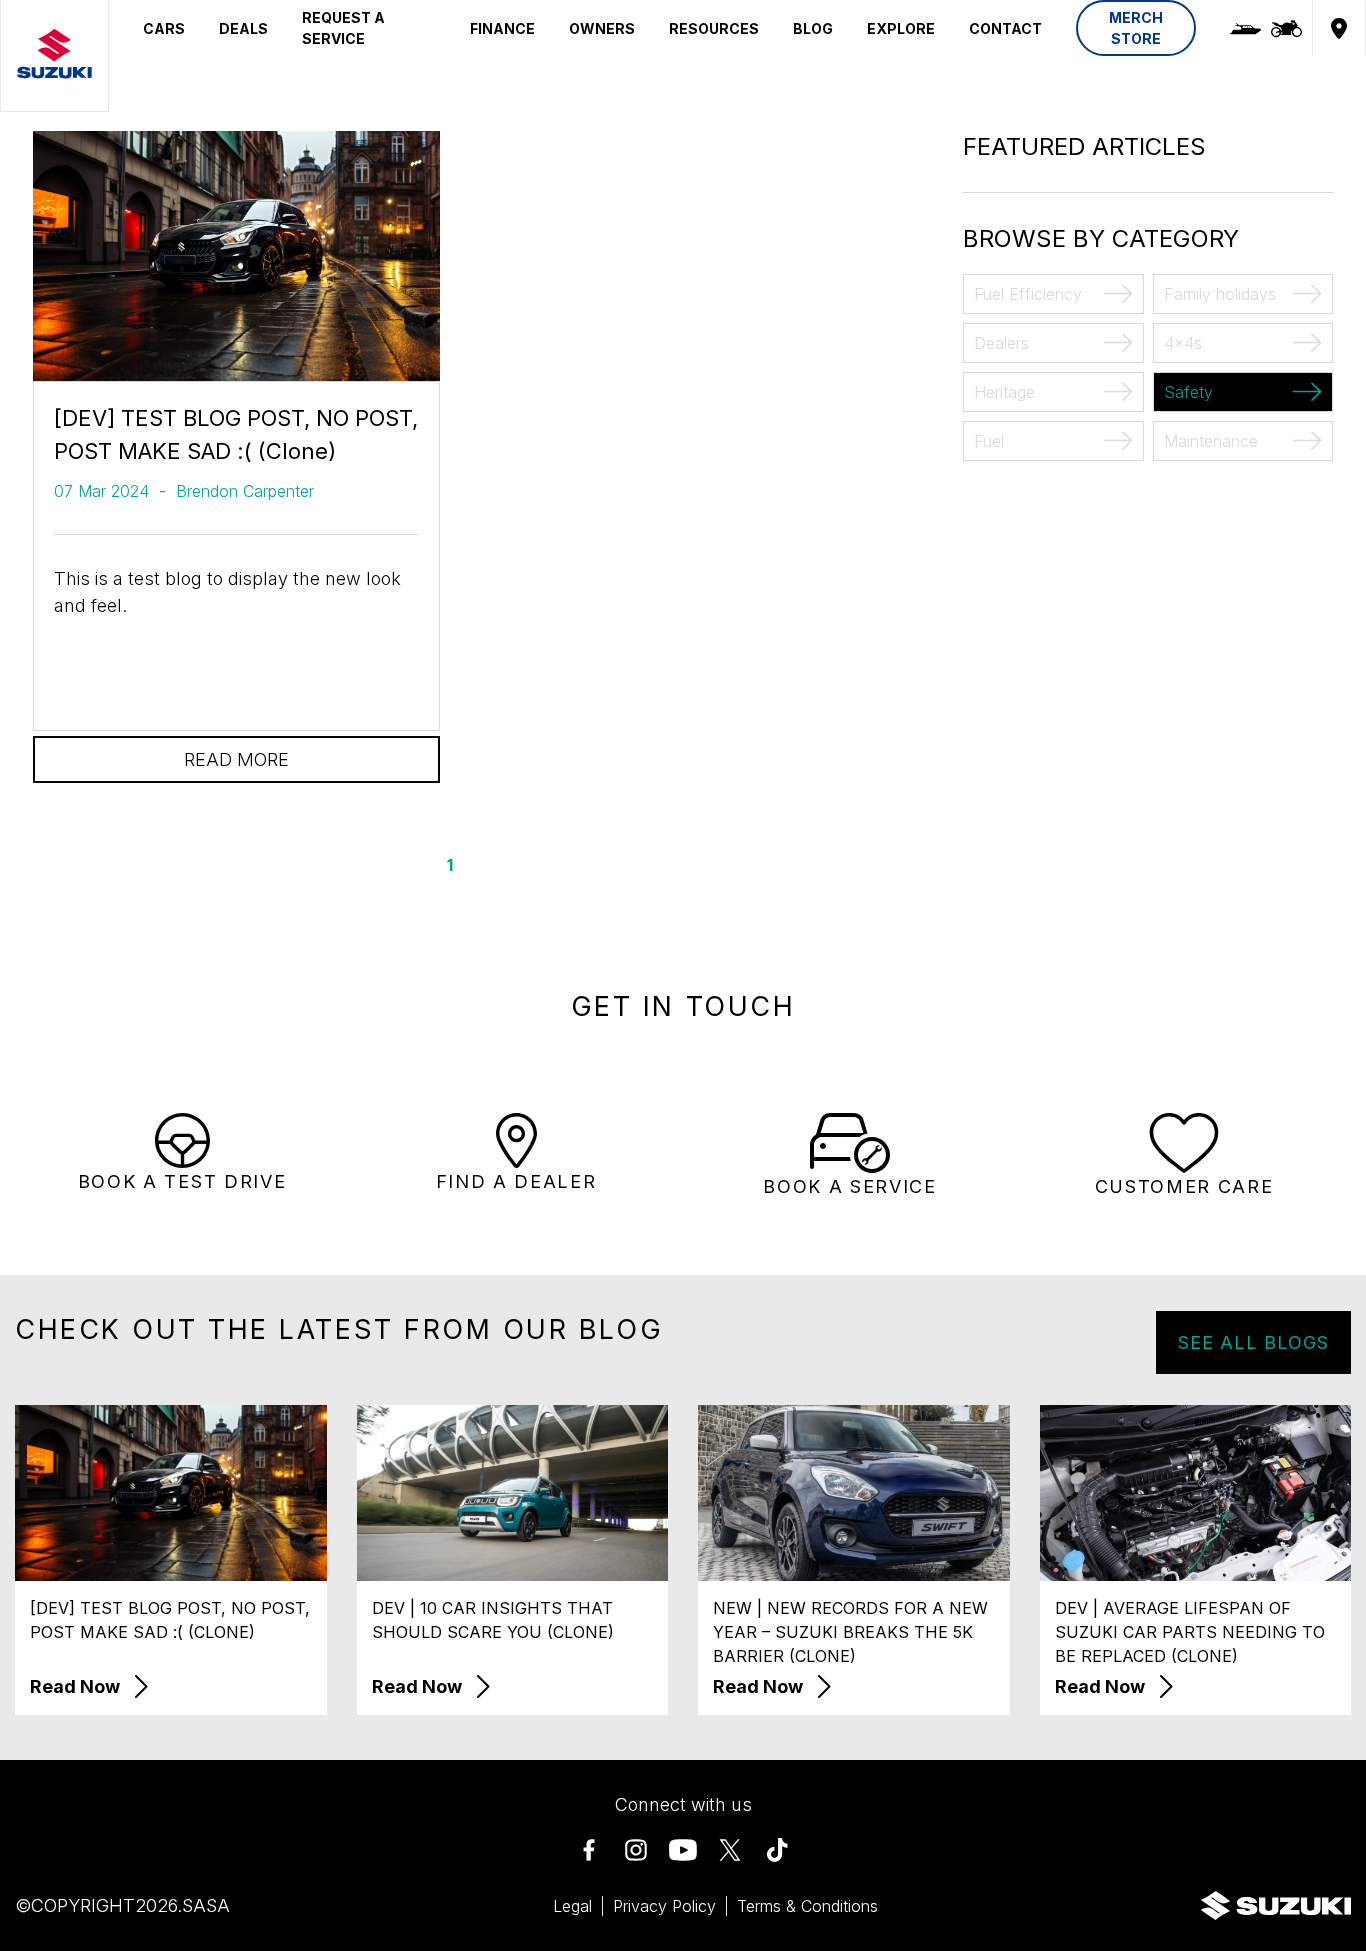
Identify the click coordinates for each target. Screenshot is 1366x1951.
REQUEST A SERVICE (343, 28)
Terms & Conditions (807, 1906)
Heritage (1004, 392)
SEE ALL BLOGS (1253, 1342)
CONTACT (1005, 28)
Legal (572, 1906)
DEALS (243, 28)
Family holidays (1220, 294)
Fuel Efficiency (1028, 294)
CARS (164, 28)
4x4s (1183, 343)
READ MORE (236, 759)
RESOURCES (714, 28)
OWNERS (602, 28)
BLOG (813, 28)
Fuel (989, 441)
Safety (1188, 392)
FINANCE (502, 28)
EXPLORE (901, 28)
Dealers (1001, 343)
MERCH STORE (1136, 28)
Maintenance (1211, 441)
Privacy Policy (664, 1906)
